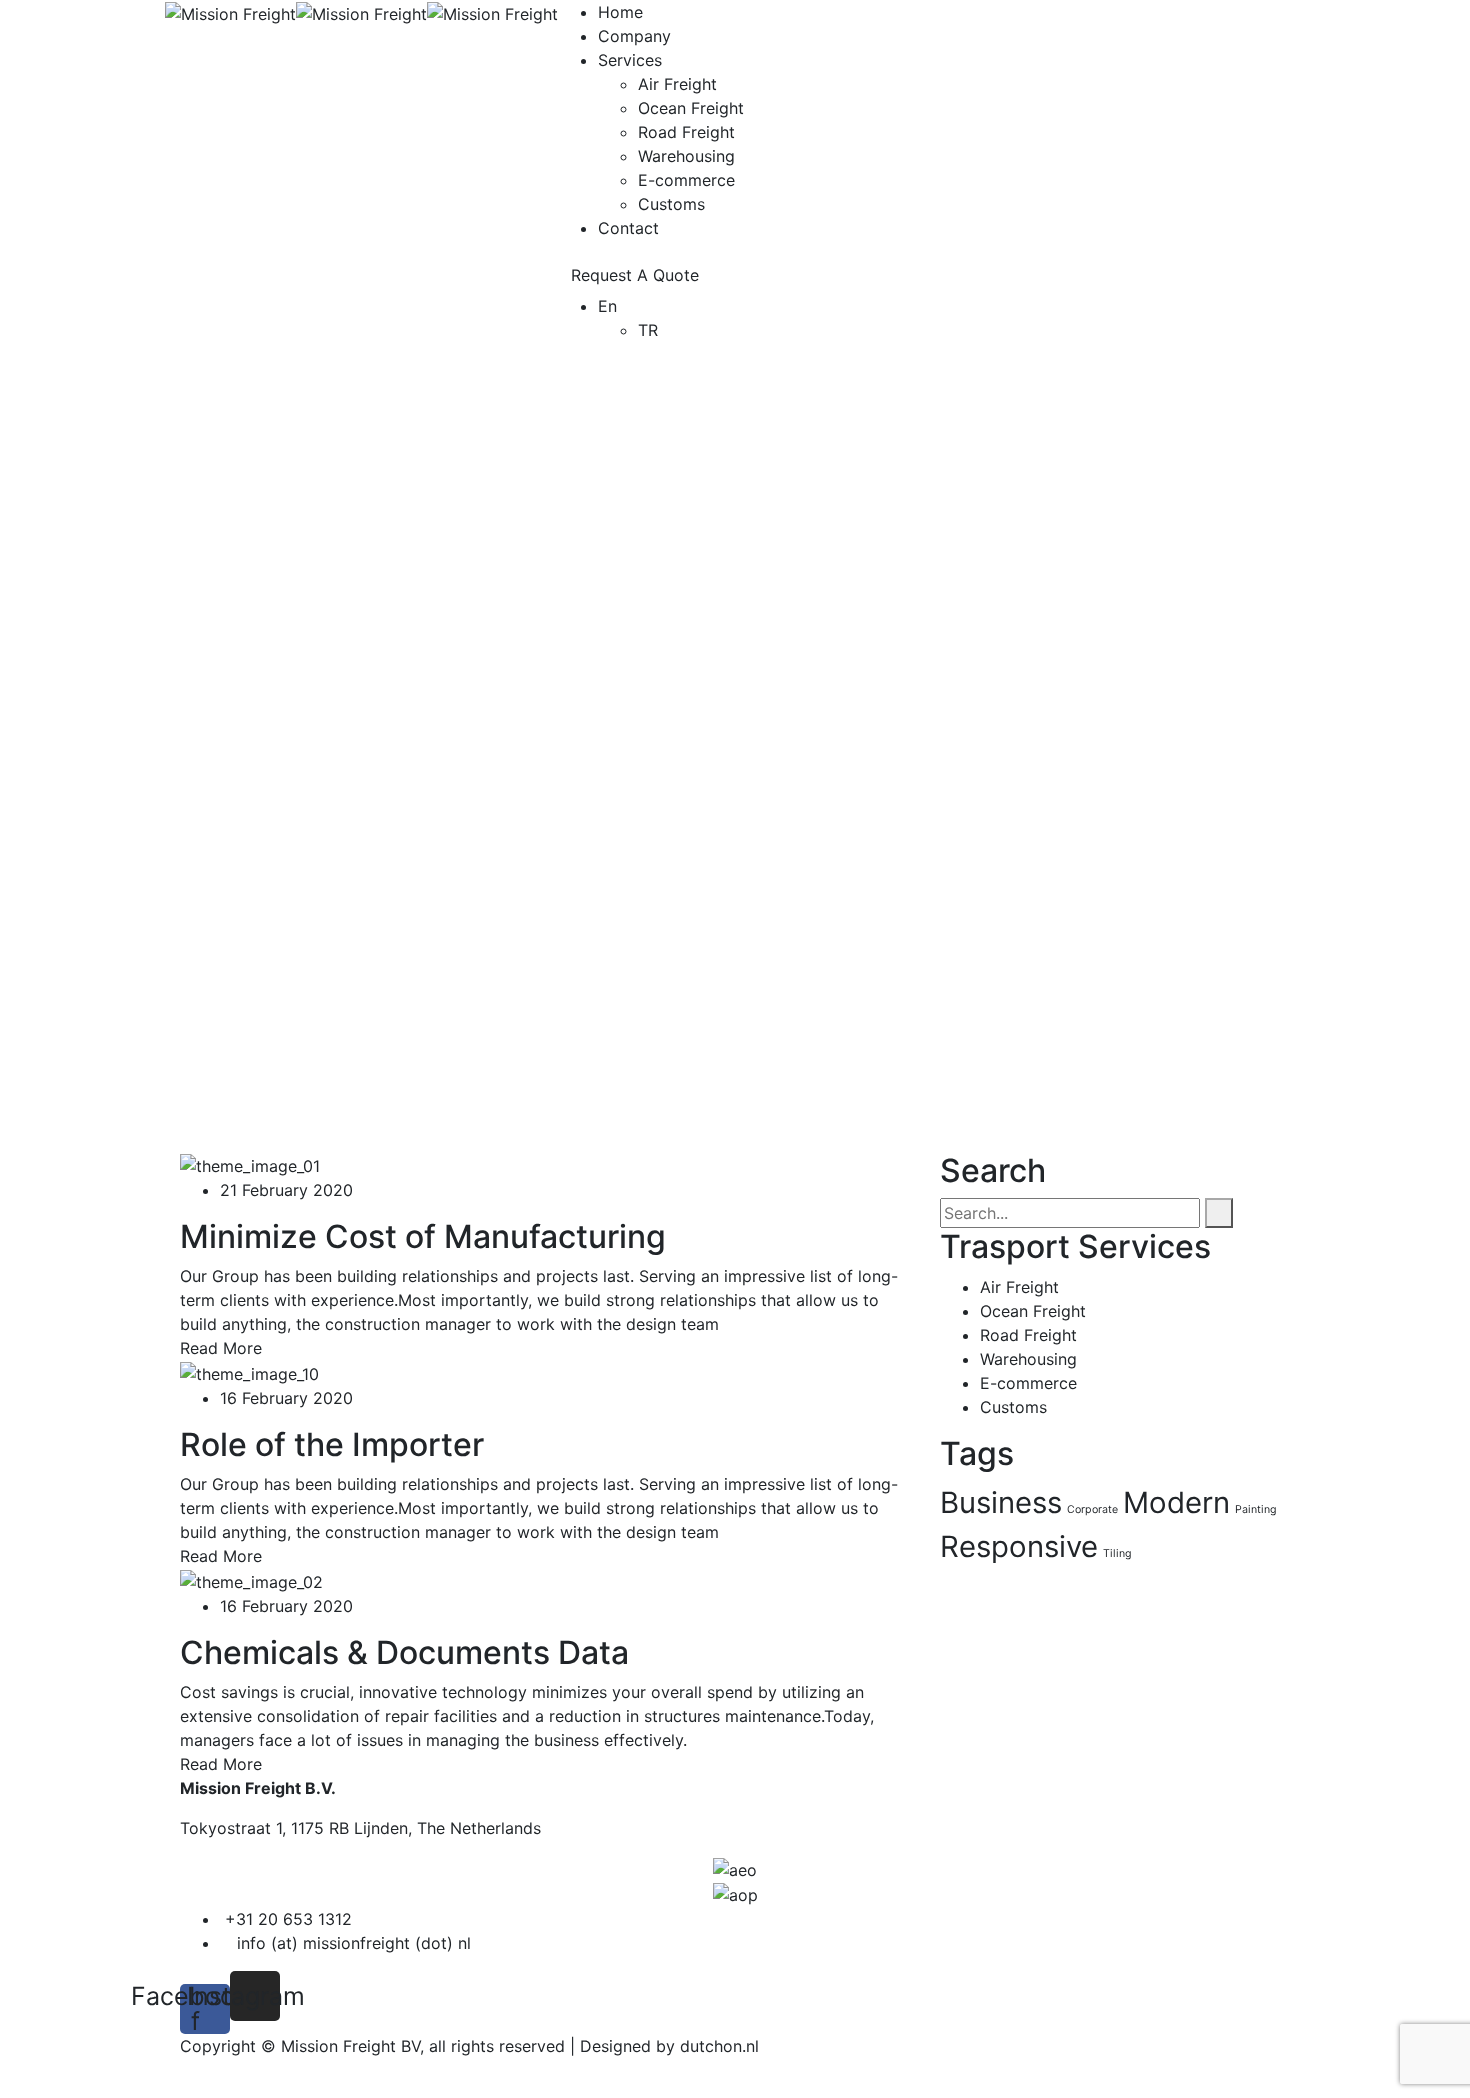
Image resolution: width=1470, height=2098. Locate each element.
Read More (221, 1348)
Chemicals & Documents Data (404, 1652)
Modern (1176, 1502)
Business (1001, 1502)
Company (634, 36)
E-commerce (686, 180)
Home (620, 12)
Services (630, 60)
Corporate (1092, 1509)
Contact (628, 228)
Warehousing (686, 156)
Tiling (1117, 1553)
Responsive (1019, 1546)
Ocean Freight (691, 108)
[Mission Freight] (230, 12)
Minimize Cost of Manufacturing (423, 1236)
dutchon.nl (719, 2046)
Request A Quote (635, 275)
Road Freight (686, 132)
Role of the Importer (332, 1444)
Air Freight (677, 84)
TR (648, 330)
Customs (671, 204)
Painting (1256, 1509)
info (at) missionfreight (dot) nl (354, 1943)
